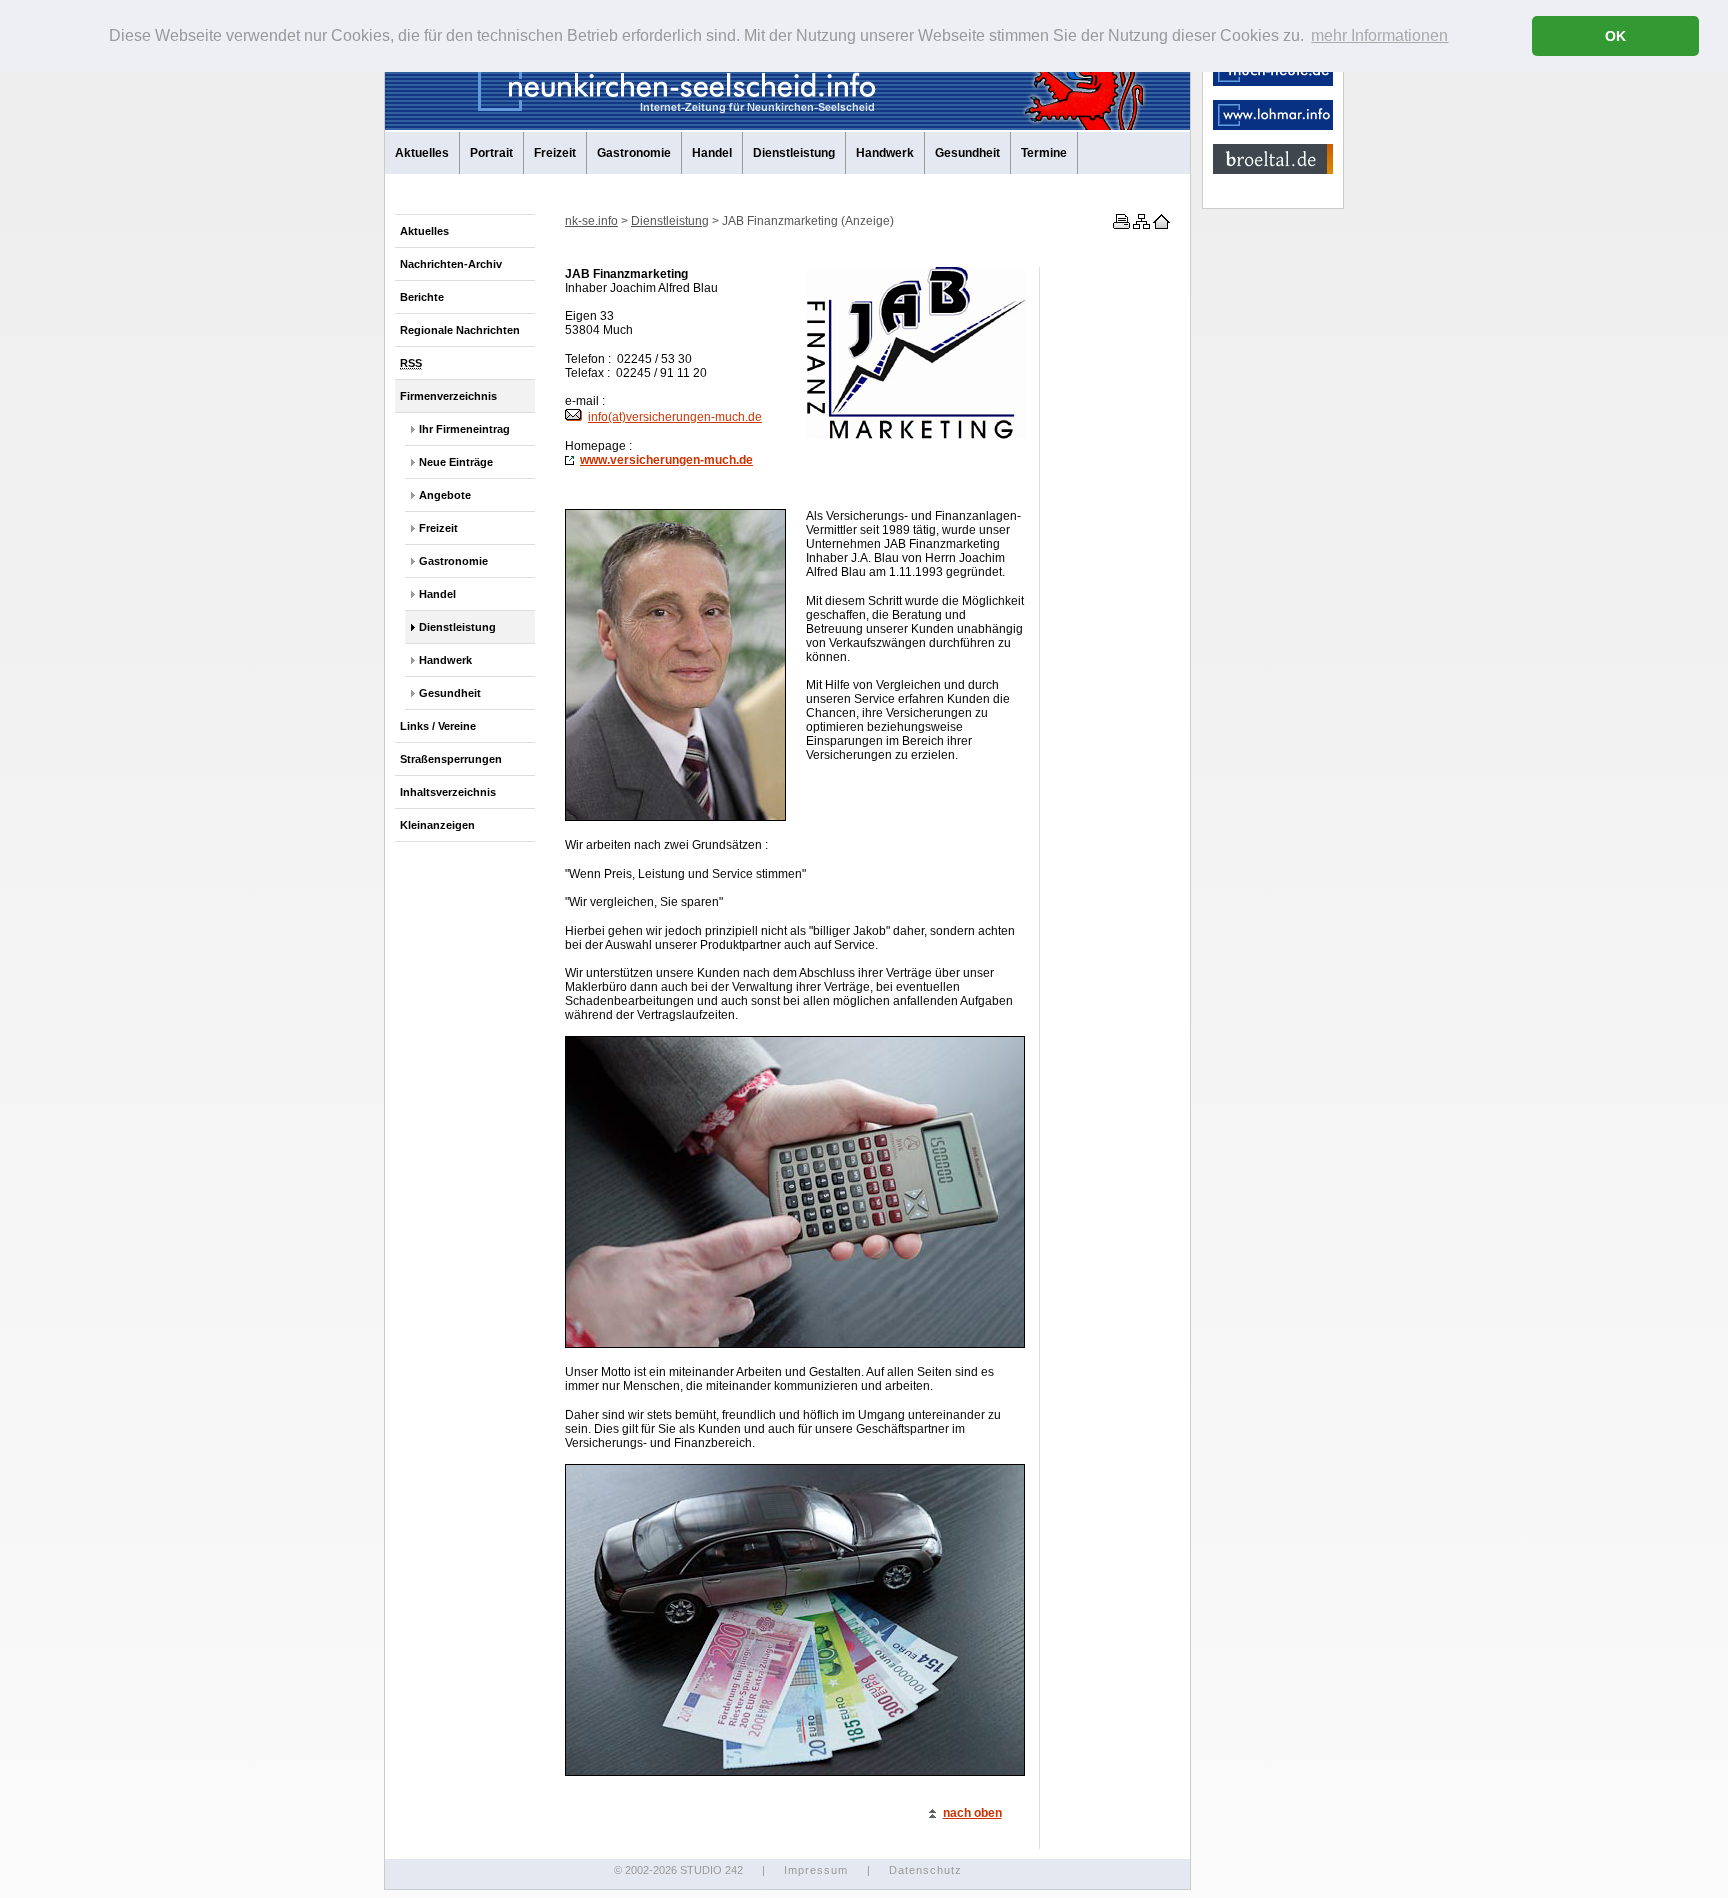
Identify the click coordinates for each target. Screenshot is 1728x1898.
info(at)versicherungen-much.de (675, 417)
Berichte (422, 297)
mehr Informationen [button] (1379, 35)
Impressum (816, 1870)
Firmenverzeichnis (448, 396)
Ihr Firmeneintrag (464, 429)
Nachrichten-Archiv (451, 264)
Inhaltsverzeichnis (448, 792)
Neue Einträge (456, 462)
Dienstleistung (794, 153)
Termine (1044, 153)
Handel (712, 153)
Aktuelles (422, 153)
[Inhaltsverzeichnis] (1140, 225)
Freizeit (555, 153)
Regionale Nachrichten (460, 330)
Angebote (445, 495)
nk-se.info (591, 221)
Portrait (491, 153)
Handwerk (885, 153)
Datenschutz (925, 1870)
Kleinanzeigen (437, 825)
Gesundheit (967, 153)
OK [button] (1615, 36)
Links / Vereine (438, 726)
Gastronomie (634, 153)
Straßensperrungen (451, 759)
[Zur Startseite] (1160, 225)
